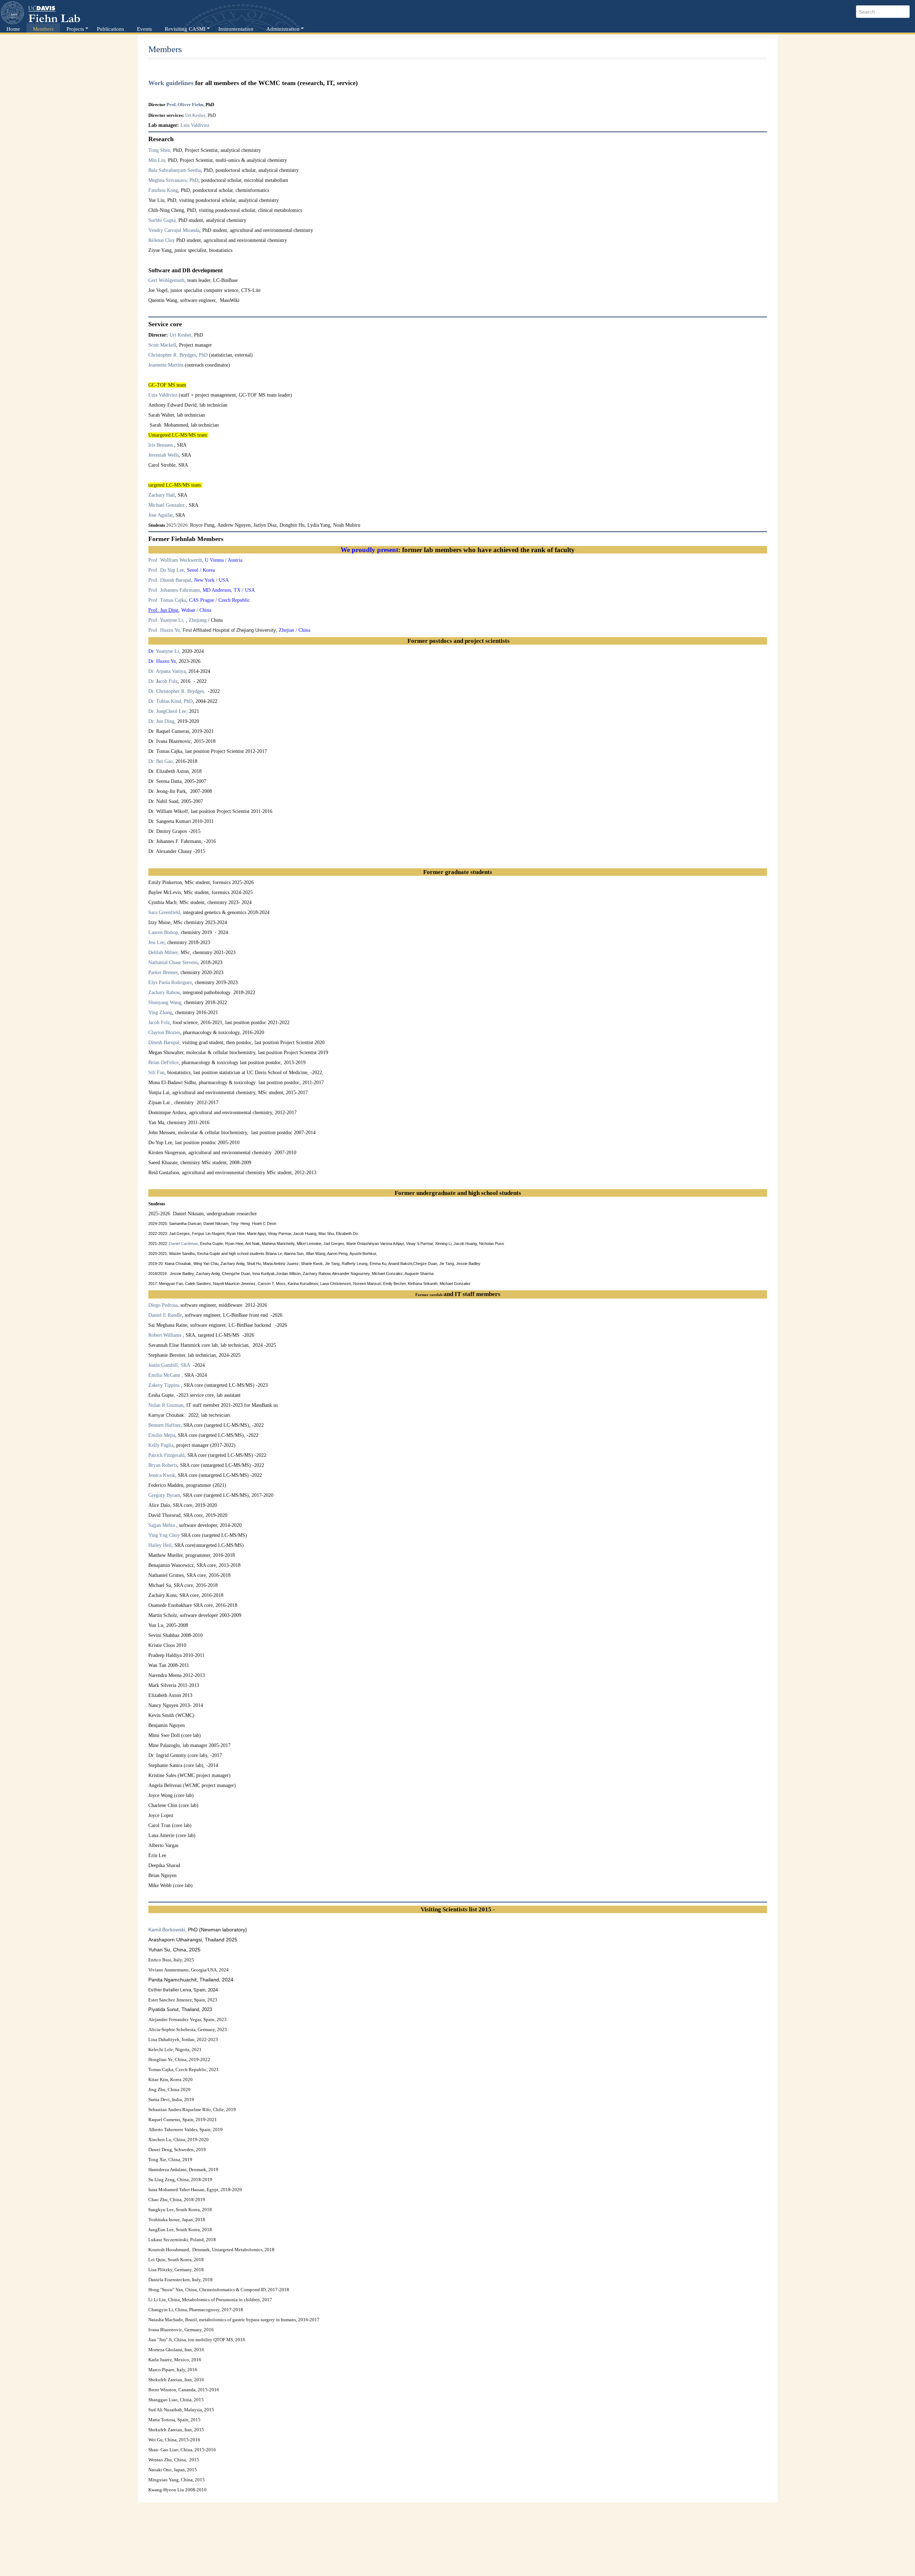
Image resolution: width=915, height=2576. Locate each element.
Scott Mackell (162, 345)
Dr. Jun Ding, (162, 721)
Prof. (172, 105)
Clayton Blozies (164, 1033)
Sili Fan (156, 1073)
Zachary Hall (162, 495)
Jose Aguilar (160, 515)
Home (13, 29)
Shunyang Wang (165, 1002)
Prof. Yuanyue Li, (167, 620)
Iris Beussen (161, 445)
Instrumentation (236, 29)
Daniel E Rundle (165, 1315)
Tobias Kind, (170, 701)
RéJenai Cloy (162, 240)
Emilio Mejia (162, 1435)
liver (186, 105)
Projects (75, 29)
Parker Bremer (163, 972)
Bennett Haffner (164, 1425)
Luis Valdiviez (195, 125)
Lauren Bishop (163, 932)
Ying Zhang (160, 1012)
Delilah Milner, (164, 952)
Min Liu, (157, 160)
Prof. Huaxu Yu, (165, 630)
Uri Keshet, (196, 115)
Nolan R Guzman (166, 1405)
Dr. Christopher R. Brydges (176, 691)
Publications (110, 29)
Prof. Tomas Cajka (167, 600)
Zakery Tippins (165, 1385)
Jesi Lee (156, 942)
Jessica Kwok (162, 1475)
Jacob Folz (159, 1023)
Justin (163, 1365)
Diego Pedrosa (163, 1305)
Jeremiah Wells (164, 455)
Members (43, 29)
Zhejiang (198, 620)
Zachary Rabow (164, 992)
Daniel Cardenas (184, 1244)
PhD (202, 355)
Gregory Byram (164, 1495)
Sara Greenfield (164, 912)
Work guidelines (171, 83)
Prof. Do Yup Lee (166, 570)
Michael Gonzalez (166, 505)
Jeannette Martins (166, 365)
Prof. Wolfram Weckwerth (175, 560)
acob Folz (168, 681)
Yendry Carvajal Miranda (174, 230)
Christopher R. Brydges (172, 355)
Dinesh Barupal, (165, 1043)
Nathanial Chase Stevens (173, 962)
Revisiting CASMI (185, 29)
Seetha (194, 170)
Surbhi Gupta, (163, 220)
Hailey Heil (160, 1545)
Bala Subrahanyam (167, 170)
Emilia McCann (164, 1375)
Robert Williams (165, 1335)
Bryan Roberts (163, 1465)
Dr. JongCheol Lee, (168, 711)
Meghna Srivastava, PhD (173, 180)
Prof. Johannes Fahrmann (174, 590)
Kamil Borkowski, (168, 1930)
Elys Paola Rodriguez (170, 982)
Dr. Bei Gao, (161, 761)
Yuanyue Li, (168, 651)
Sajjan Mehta (162, 1525)
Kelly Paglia (161, 1445)
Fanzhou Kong (163, 190)
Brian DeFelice (164, 1063)
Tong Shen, (161, 150)
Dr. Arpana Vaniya (167, 671)
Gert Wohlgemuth (166, 280)
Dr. (152, 681)
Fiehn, (198, 105)
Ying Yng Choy (164, 1535)
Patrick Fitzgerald (166, 1455)
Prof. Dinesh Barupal (170, 580)
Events (144, 29)
